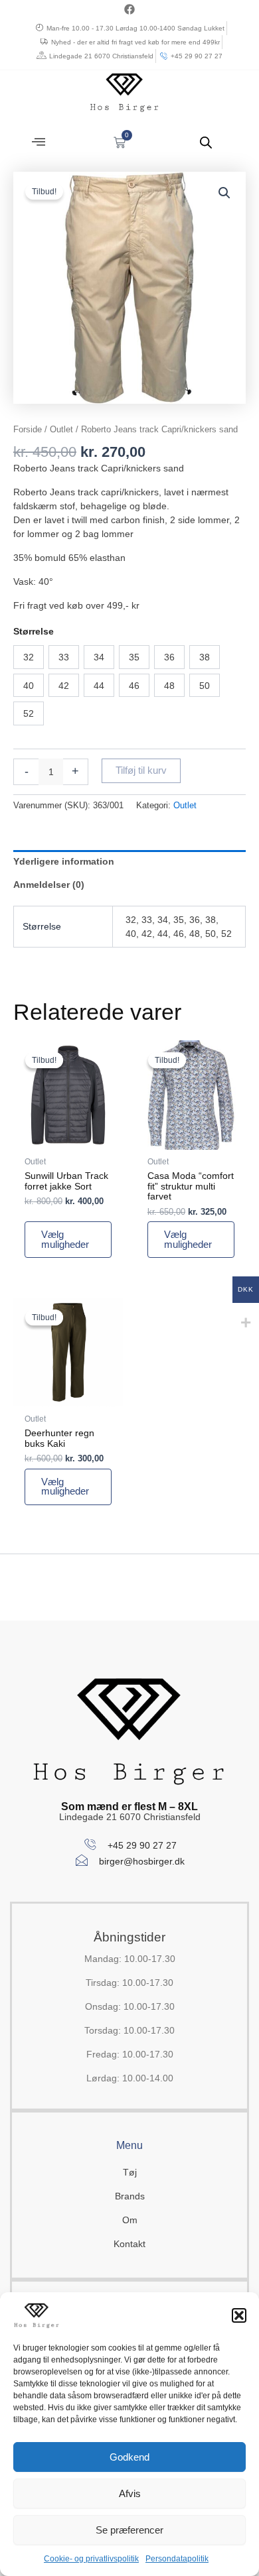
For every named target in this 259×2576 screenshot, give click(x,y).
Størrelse (34, 631)
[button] (239, 2315)
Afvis (130, 2493)
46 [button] (134, 686)
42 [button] (64, 686)
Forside (28, 429)
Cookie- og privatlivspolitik (91, 2559)
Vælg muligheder (65, 1240)
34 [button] (99, 657)
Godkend (129, 2457)
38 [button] (205, 657)
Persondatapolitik (177, 2559)
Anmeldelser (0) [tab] (49, 885)
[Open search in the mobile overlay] (206, 142)
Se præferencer (129, 2530)
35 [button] (134, 657)
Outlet (61, 429)
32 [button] (29, 657)
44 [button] (99, 686)
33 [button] (64, 657)
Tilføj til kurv (141, 770)
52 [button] (29, 713)
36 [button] (169, 657)
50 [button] (205, 686)
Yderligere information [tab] (64, 861)
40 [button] (29, 686)
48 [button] (169, 686)
